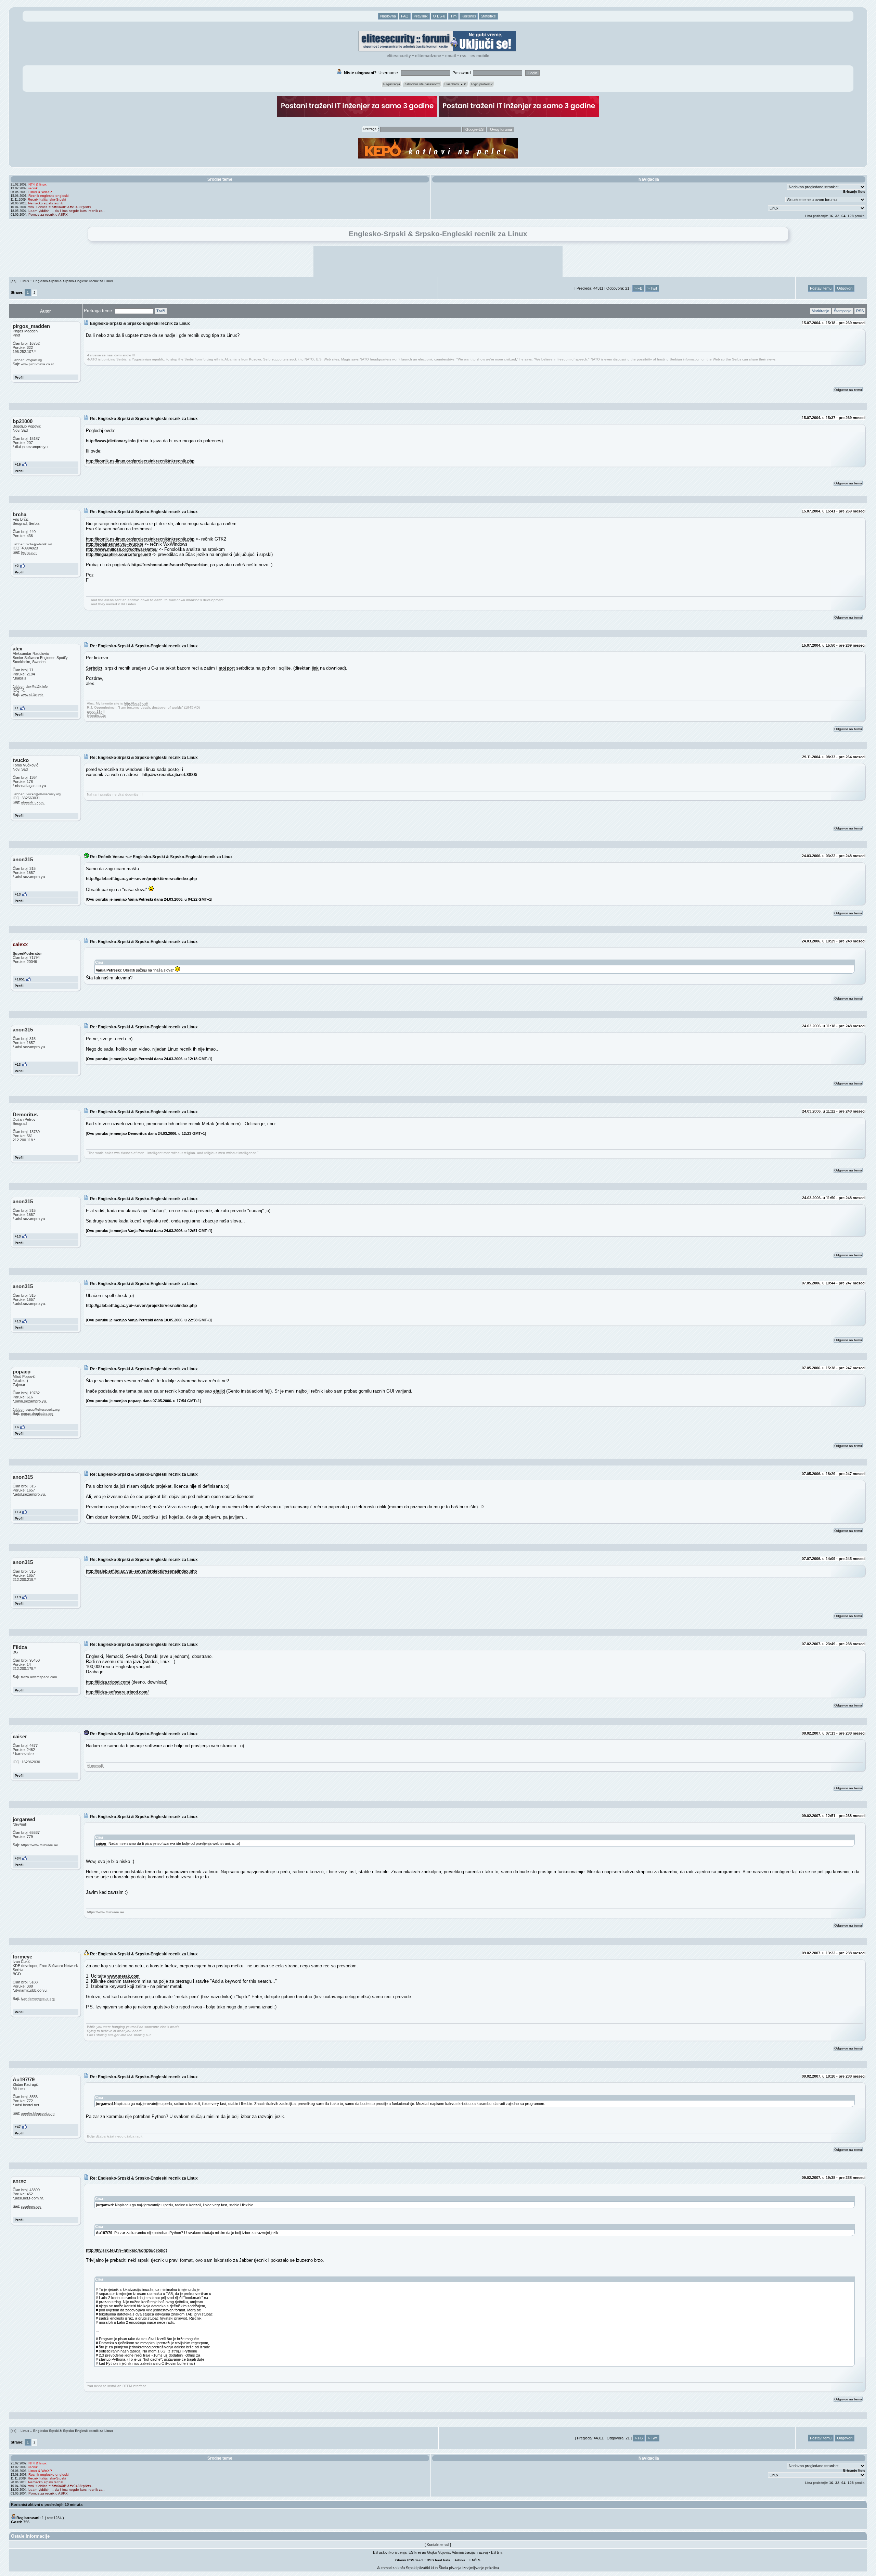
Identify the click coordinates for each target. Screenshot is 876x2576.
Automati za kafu (391, 2568)
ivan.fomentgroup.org (38, 1999)
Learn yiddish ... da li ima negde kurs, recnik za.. (67, 211)
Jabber (18, 360)
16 (831, 216)
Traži (161, 311)
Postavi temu (821, 288)
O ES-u (439, 16)
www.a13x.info (32, 695)
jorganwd (104, 2104)
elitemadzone (428, 56)
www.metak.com (124, 1976)
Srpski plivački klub (422, 2568)
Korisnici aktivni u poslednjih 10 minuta (47, 2504)
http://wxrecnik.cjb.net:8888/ (170, 775)
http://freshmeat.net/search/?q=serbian (169, 565)
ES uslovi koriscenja (390, 2552)
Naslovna (388, 16)
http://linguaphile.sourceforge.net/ (118, 554)
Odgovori (845, 288)
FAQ (405, 16)
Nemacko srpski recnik (46, 203)
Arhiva (460, 2560)
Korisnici (469, 16)
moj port (227, 668)
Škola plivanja (450, 2568)
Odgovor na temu (848, 390)
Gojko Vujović (439, 2552)
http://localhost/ (136, 703)
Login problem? (482, 84)
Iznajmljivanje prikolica (481, 2568)
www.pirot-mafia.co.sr (37, 364)
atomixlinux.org (33, 802)
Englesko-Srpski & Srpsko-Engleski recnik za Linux (73, 281)
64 (843, 216)
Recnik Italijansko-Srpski (47, 199)
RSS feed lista (439, 2560)
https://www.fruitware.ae (40, 1845)
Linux (25, 281)
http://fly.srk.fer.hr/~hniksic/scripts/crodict (126, 2250)
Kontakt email (438, 2545)
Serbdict (94, 668)
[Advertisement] (438, 262)
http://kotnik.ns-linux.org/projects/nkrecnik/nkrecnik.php (140, 461)
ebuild (219, 1391)
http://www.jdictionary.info (111, 441)
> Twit (652, 288)
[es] (14, 281)
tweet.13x (95, 712)
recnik (33, 188)
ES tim (496, 2552)
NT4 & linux (37, 184)
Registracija (392, 84)
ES (478, 2560)
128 (851, 216)
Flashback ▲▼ (455, 84)
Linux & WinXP (40, 192)
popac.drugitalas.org (37, 1414)
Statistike (488, 16)
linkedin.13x (96, 716)
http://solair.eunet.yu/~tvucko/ (114, 544)
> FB (638, 288)
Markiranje (820, 311)
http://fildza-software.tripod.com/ (117, 1692)
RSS (463, 56)
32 (837, 216)
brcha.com (29, 552)
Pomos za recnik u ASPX (48, 214)
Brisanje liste (854, 192)
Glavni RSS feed (409, 2560)
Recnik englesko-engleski (48, 196)
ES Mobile (480, 56)
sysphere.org (31, 2206)
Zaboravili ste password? (422, 84)
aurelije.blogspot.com (38, 2113)
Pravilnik (421, 16)
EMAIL (450, 56)
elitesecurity (399, 56)
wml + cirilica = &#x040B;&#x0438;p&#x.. (61, 207)
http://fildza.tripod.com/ (108, 1682)
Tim (453, 16)
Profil (19, 377)
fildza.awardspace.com (39, 1677)
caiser (101, 1843)
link (315, 668)
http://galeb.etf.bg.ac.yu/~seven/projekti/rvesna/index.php (141, 879)
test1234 (54, 2518)
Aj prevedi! (95, 1766)
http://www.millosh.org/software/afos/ (122, 549)
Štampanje (843, 311)
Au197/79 (104, 2233)
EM (472, 2560)
